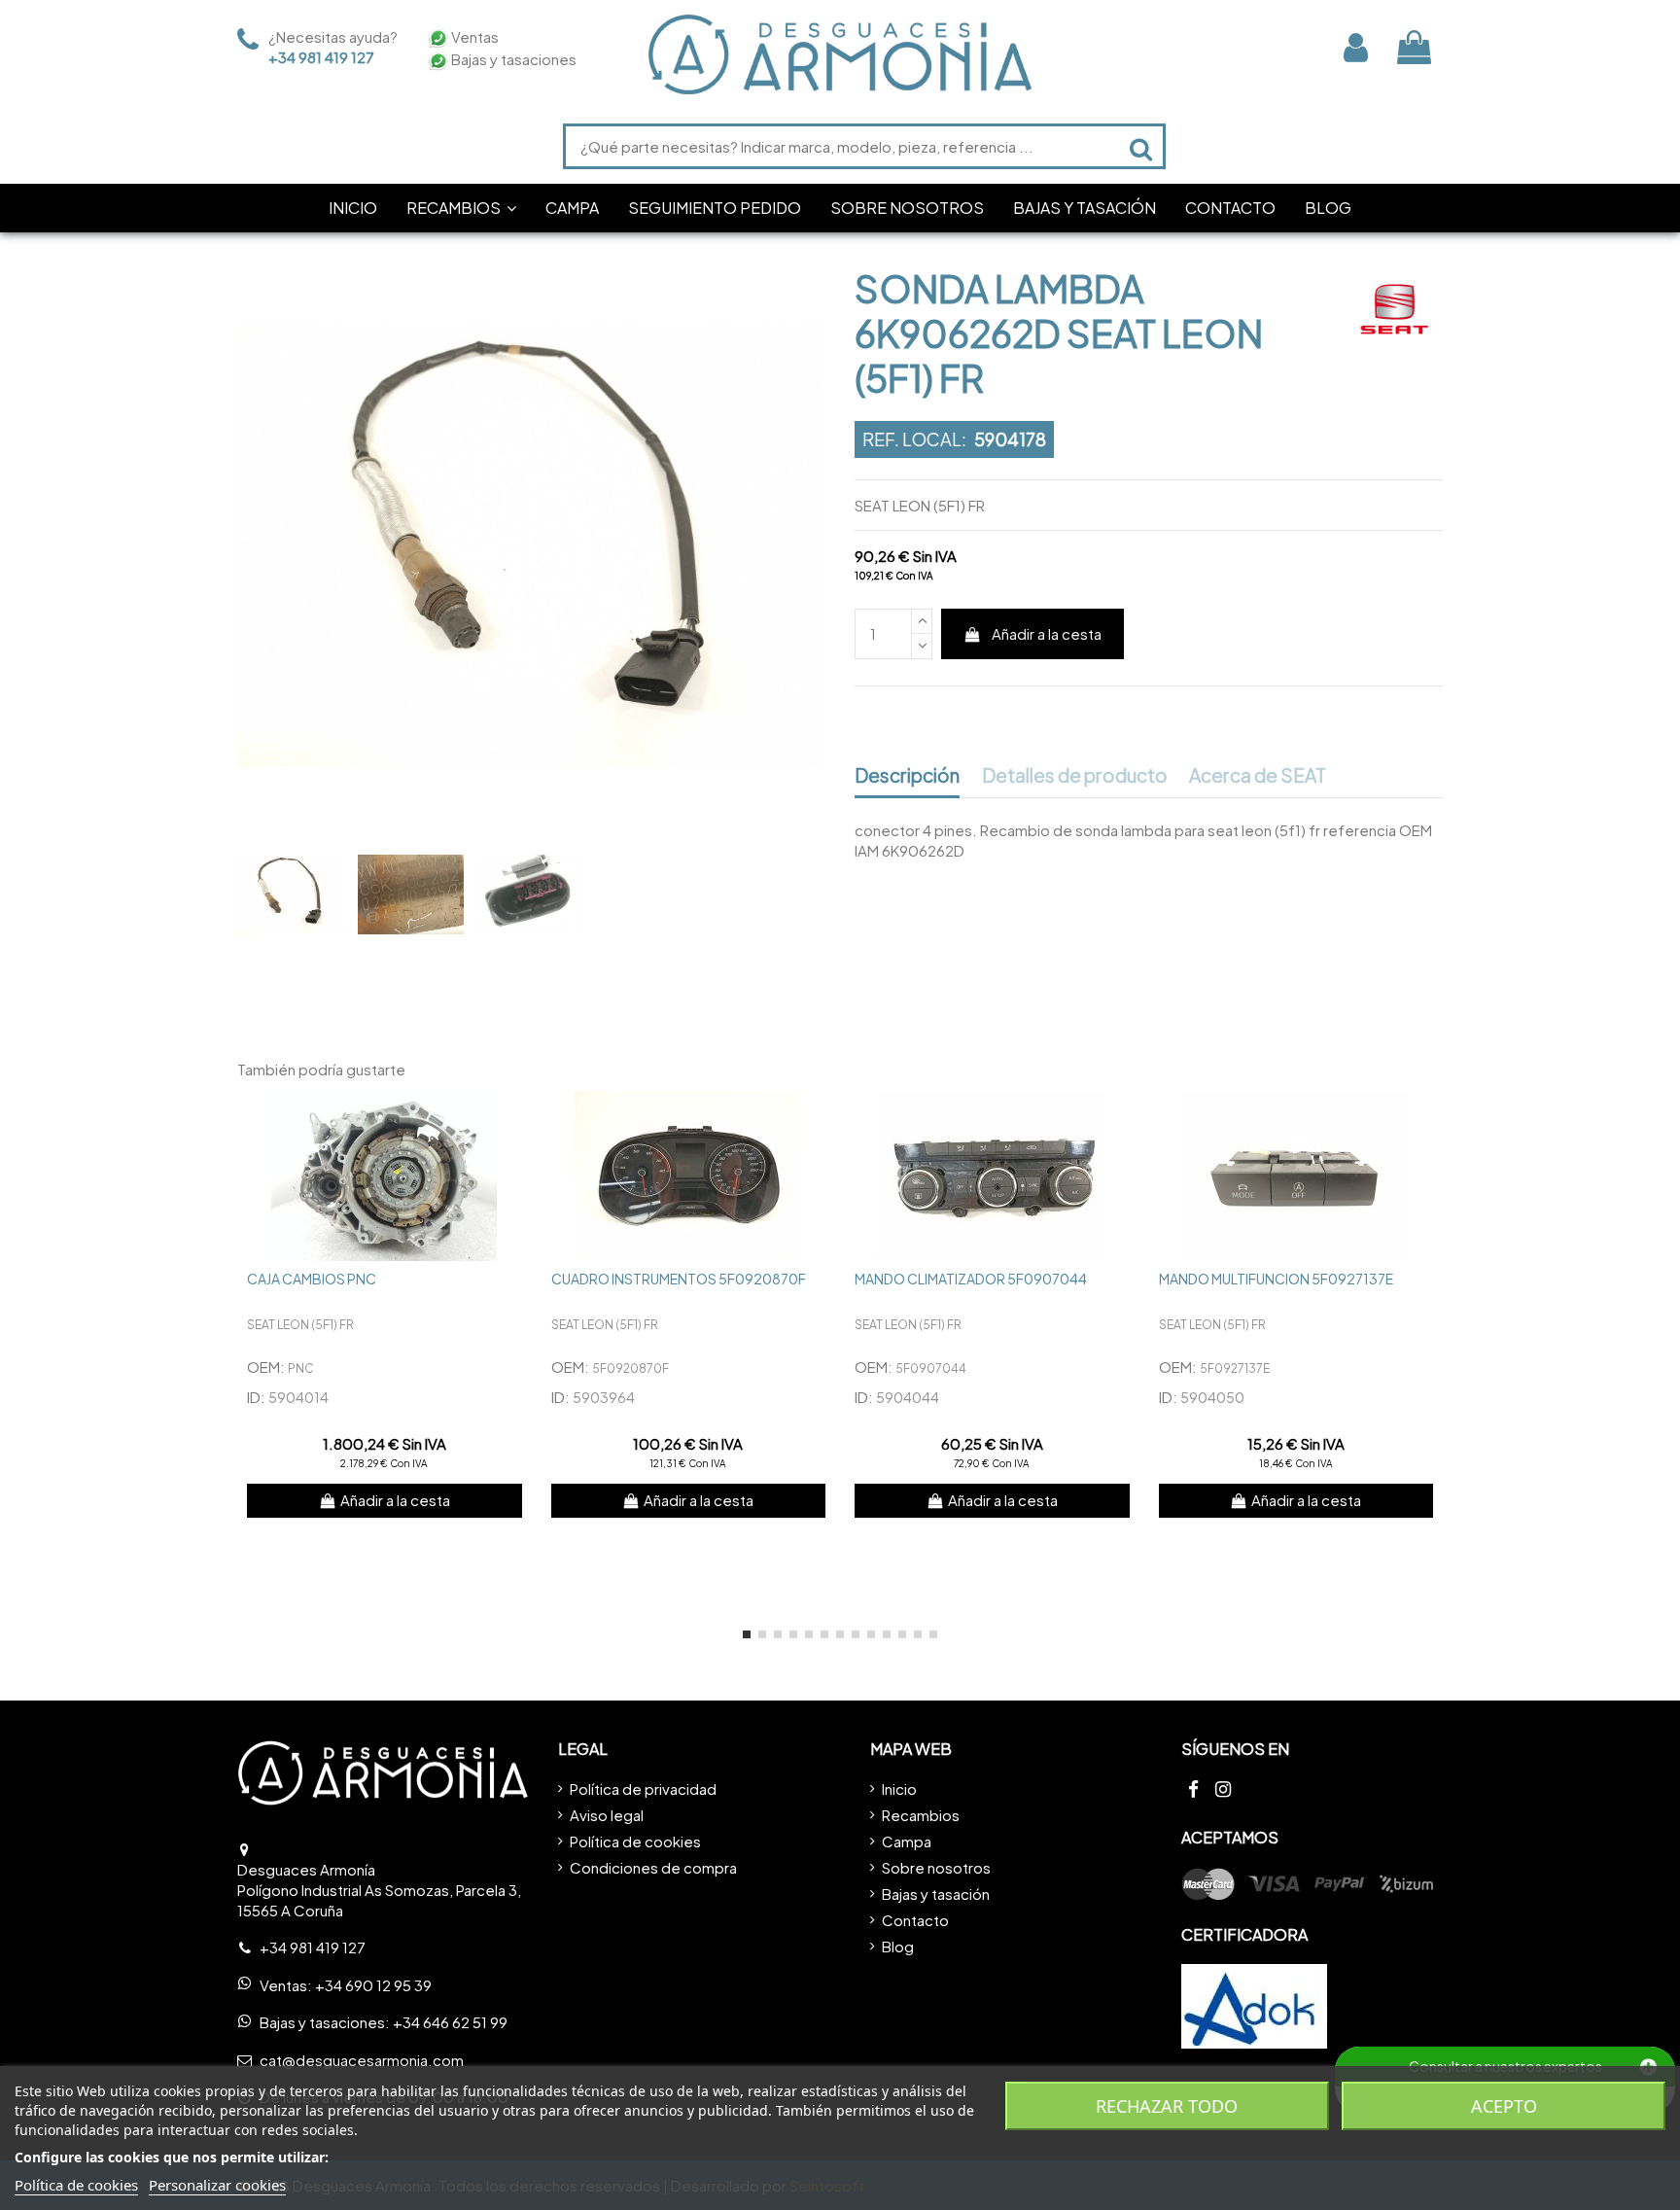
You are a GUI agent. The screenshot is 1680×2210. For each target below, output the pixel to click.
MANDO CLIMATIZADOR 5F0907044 (971, 1279)
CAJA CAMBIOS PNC (312, 1279)
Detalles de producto (1075, 776)
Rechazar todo (1167, 2106)
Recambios (921, 1815)
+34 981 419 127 (321, 57)
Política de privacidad (643, 1789)
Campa (907, 1841)
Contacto (915, 1920)
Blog (898, 1946)
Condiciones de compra (653, 1867)
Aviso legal (607, 1815)
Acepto (1504, 2106)
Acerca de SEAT (1258, 776)
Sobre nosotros (936, 1867)
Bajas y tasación (936, 1894)
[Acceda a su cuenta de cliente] (1356, 47)
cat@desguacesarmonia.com (362, 2060)
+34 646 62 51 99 (450, 2022)
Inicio (899, 1789)
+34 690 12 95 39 (373, 1985)
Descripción (907, 776)
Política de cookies (635, 1841)
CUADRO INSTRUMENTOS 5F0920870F (679, 1279)
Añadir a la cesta (1047, 633)
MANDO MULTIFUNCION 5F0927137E (1276, 1279)
